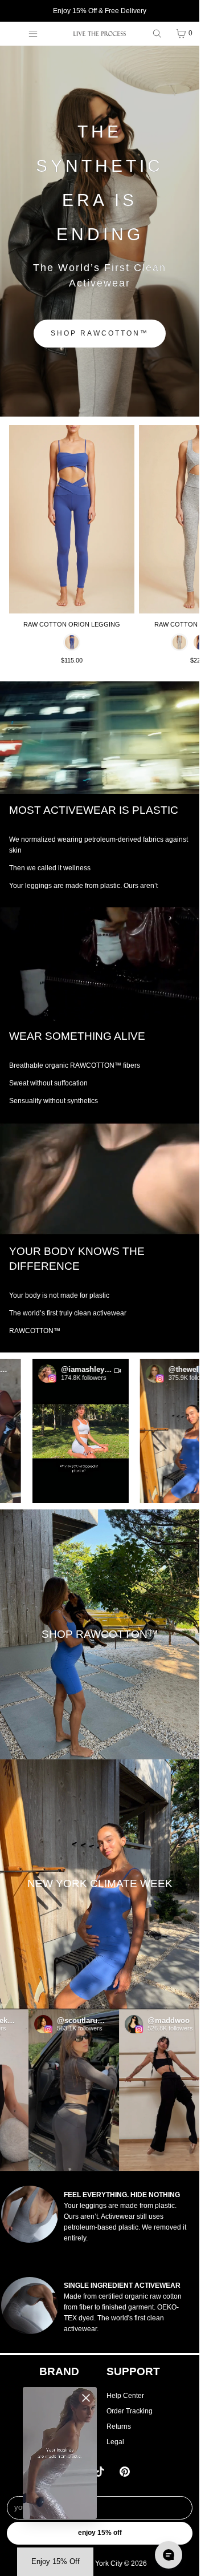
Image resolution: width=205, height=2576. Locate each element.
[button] (62, 1431)
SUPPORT (133, 2371)
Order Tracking (130, 2411)
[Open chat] (169, 2555)
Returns (119, 2426)
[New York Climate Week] (100, 1884)
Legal (115, 2442)
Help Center (125, 2396)
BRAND (59, 2371)
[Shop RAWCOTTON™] (100, 1634)
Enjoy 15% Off (100, 2533)
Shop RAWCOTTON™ (100, 333)
